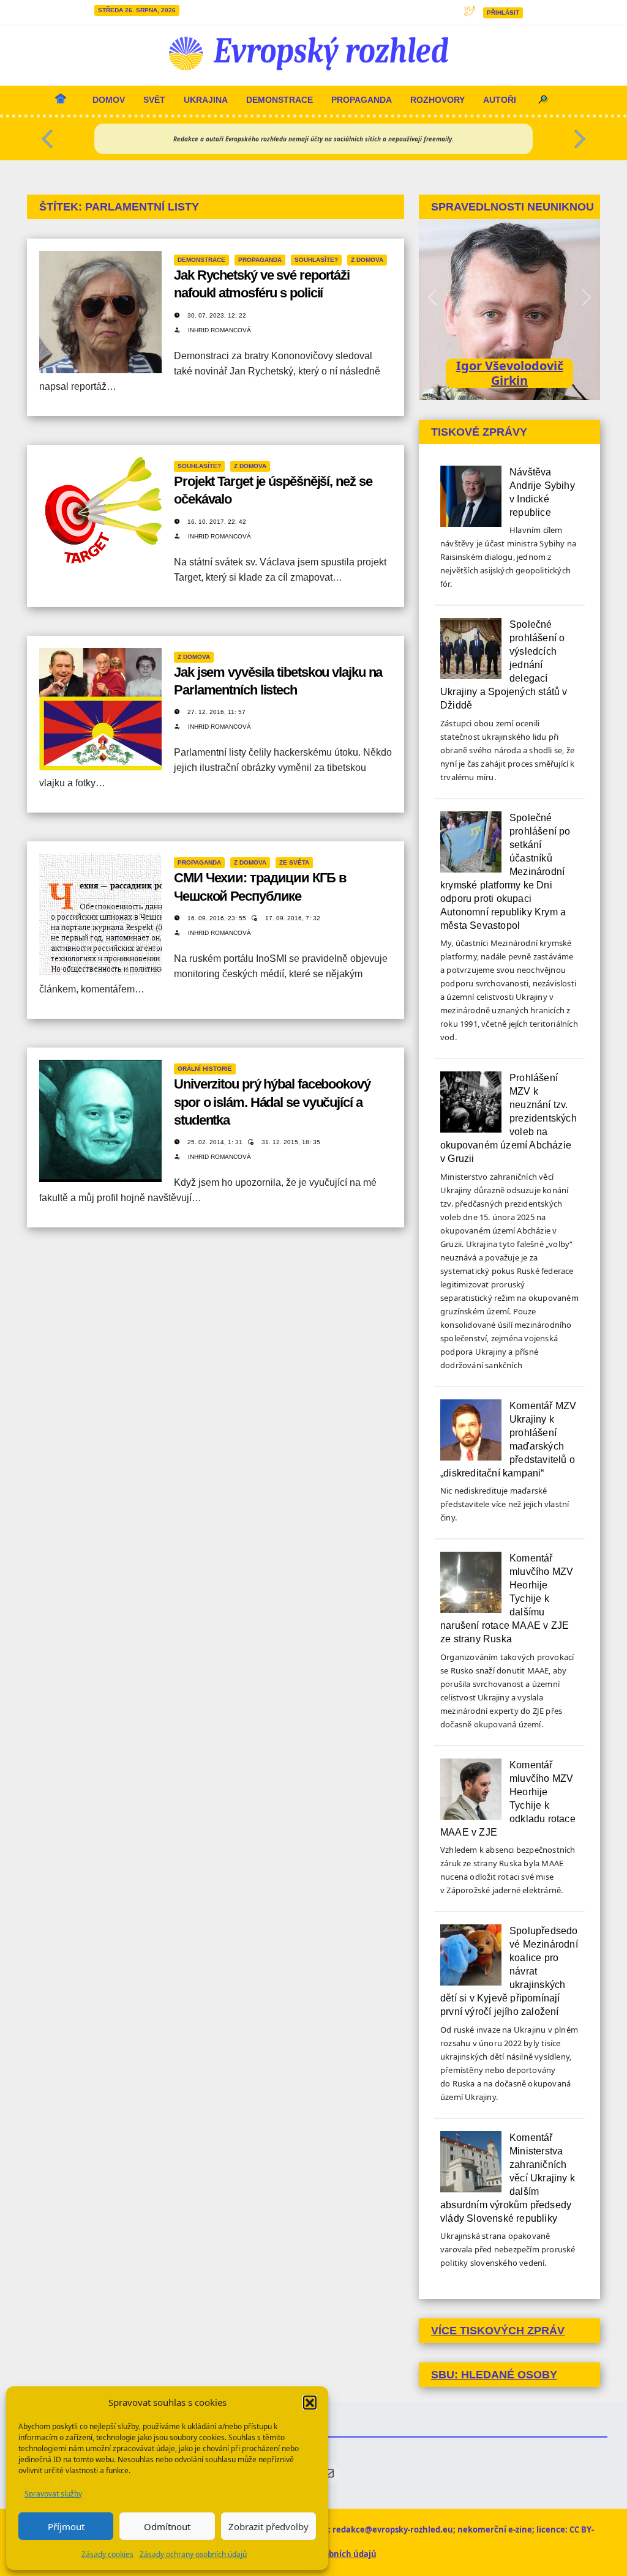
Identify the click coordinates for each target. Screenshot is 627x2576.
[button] (310, 2402)
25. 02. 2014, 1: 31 (216, 1142)
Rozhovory (437, 100)
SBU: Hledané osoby (494, 2375)
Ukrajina (206, 100)
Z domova (367, 260)
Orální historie (205, 1069)
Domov (109, 100)
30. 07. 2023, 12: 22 (217, 315)
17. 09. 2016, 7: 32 (293, 918)
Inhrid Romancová (220, 330)
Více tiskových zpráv (498, 2331)
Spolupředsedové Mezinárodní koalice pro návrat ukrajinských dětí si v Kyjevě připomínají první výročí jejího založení (509, 1971)
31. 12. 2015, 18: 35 (291, 1142)
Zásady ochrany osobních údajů (193, 2554)
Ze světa (294, 862)
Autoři (500, 100)
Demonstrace (280, 100)
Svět (154, 100)
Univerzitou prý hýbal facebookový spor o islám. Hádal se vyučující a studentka (272, 1102)
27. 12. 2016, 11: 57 (216, 712)
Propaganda (362, 100)
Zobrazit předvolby (268, 2526)
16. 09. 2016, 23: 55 (218, 918)
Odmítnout (167, 2526)
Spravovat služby (53, 2494)
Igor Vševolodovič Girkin (510, 373)
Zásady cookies (107, 2554)
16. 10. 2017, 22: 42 (217, 522)
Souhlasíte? (316, 260)
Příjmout (66, 2526)
